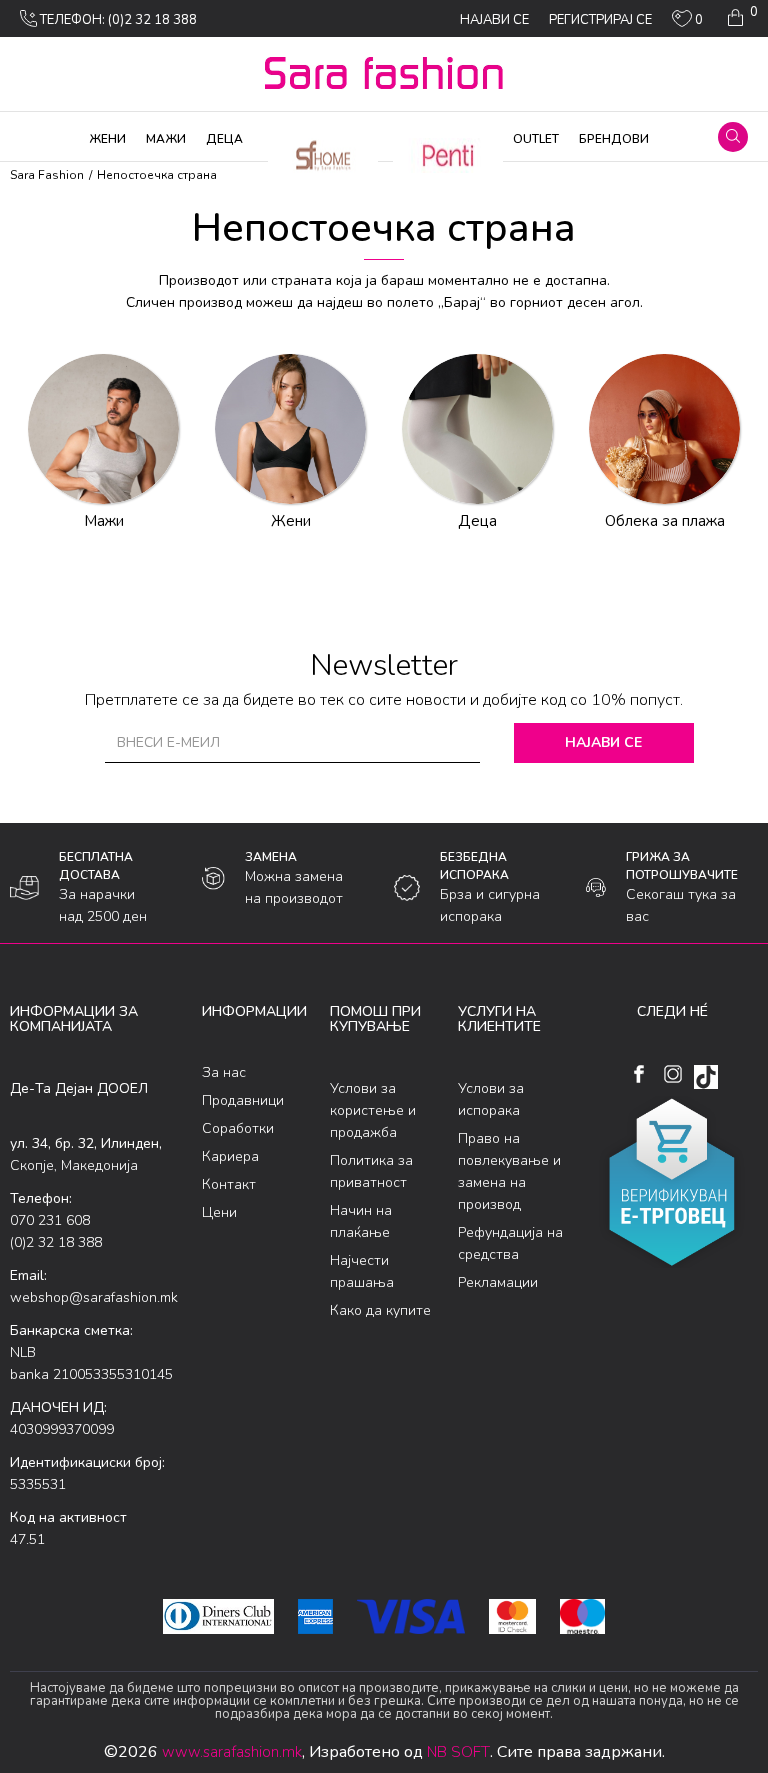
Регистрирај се (600, 20)
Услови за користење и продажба (373, 1110)
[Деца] (477, 429)
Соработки (238, 1128)
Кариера (230, 1156)
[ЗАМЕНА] (213, 878)
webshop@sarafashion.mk (94, 1297)
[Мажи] (103, 429)
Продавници (243, 1100)
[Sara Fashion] (384, 73)
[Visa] (411, 1616)
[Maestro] (582, 1616)
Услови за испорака (491, 1099)
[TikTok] (706, 1077)
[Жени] (290, 429)
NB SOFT (458, 1752)
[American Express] (315, 1616)
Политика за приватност (371, 1171)
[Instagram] (672, 1074)
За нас (224, 1072)
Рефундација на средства (510, 1243)
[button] (733, 137)
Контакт (229, 1184)
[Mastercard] (512, 1616)
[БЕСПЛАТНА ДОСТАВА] (24, 888)
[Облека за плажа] (664, 429)
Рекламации (498, 1282)
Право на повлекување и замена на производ (509, 1171)
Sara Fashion (47, 175)
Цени (219, 1212)
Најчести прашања (362, 1271)
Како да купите (380, 1310)
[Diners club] (218, 1616)
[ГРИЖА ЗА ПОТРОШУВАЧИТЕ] (596, 887)
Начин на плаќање (361, 1221)
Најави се (603, 742)
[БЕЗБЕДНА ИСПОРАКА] (407, 888)
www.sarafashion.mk (232, 1752)
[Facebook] (638, 1074)
